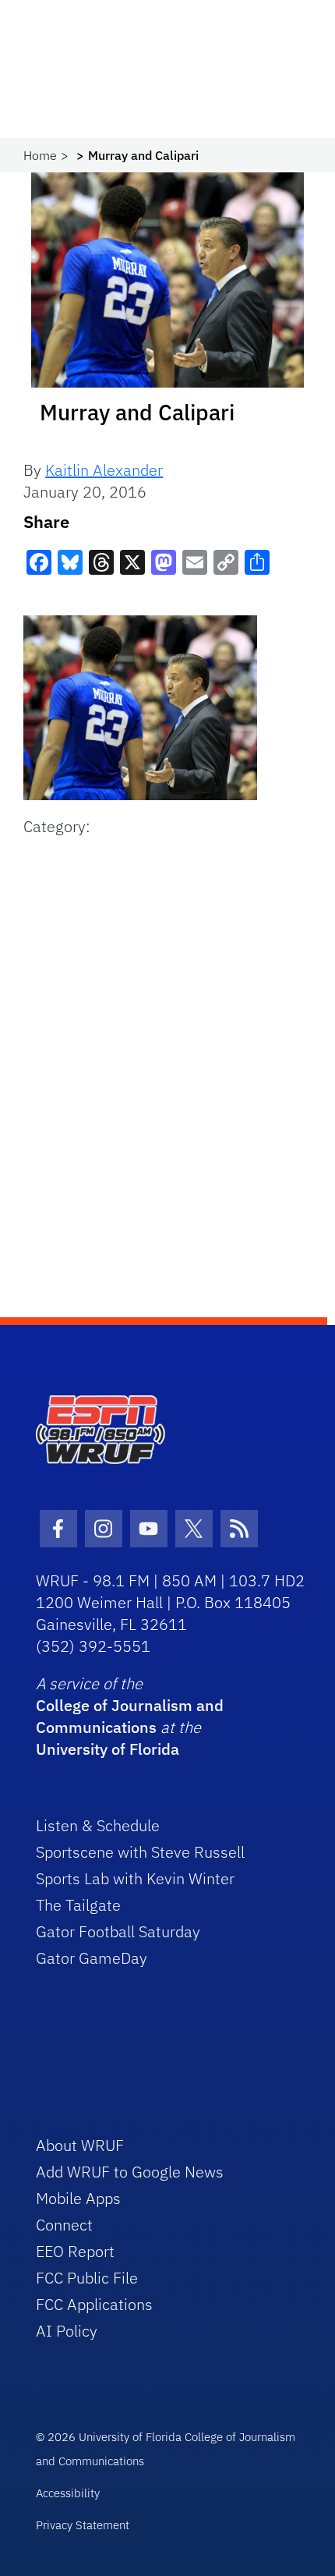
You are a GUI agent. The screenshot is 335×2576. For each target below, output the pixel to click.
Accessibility (68, 2493)
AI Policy (67, 2331)
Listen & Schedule (98, 1825)
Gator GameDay (92, 1958)
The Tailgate (78, 1905)
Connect (64, 2225)
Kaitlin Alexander (104, 470)
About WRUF (80, 2145)
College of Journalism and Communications (130, 1716)
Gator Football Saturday (118, 1931)
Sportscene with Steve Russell (140, 1852)
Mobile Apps (78, 2198)
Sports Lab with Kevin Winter (135, 1878)
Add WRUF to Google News (130, 2172)
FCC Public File (87, 2278)
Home (40, 155)
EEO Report (75, 2251)
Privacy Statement (83, 2525)
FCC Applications (94, 2304)
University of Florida (108, 1749)
